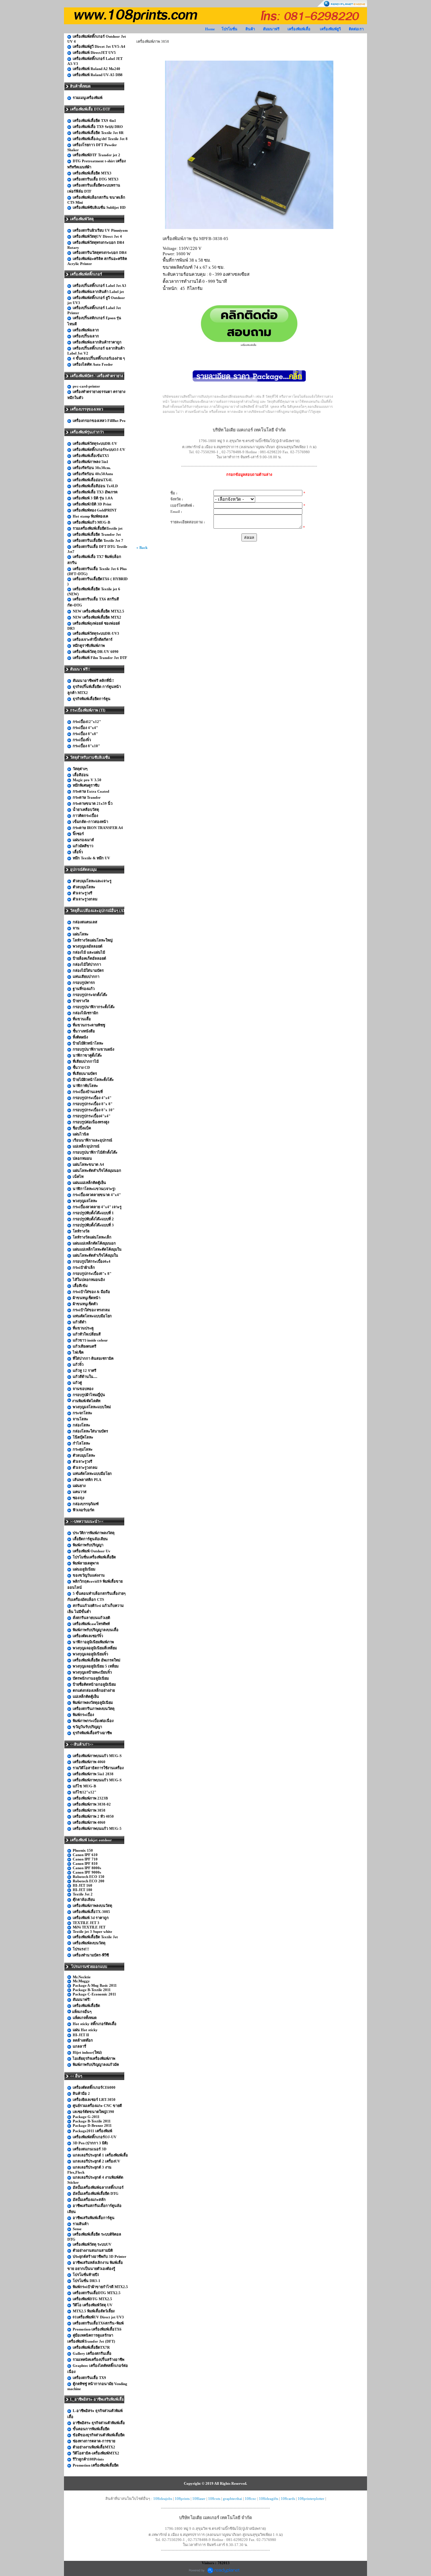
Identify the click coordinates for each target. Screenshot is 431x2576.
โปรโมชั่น (229, 29)
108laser (199, 2499)
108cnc (251, 2499)
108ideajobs (163, 2499)
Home (210, 29)
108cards (288, 2499)
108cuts (214, 2499)
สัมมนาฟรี (271, 29)
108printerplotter (311, 2499)
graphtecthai (233, 2499)
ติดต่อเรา (356, 29)
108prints (182, 2499)
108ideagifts (269, 2499)
